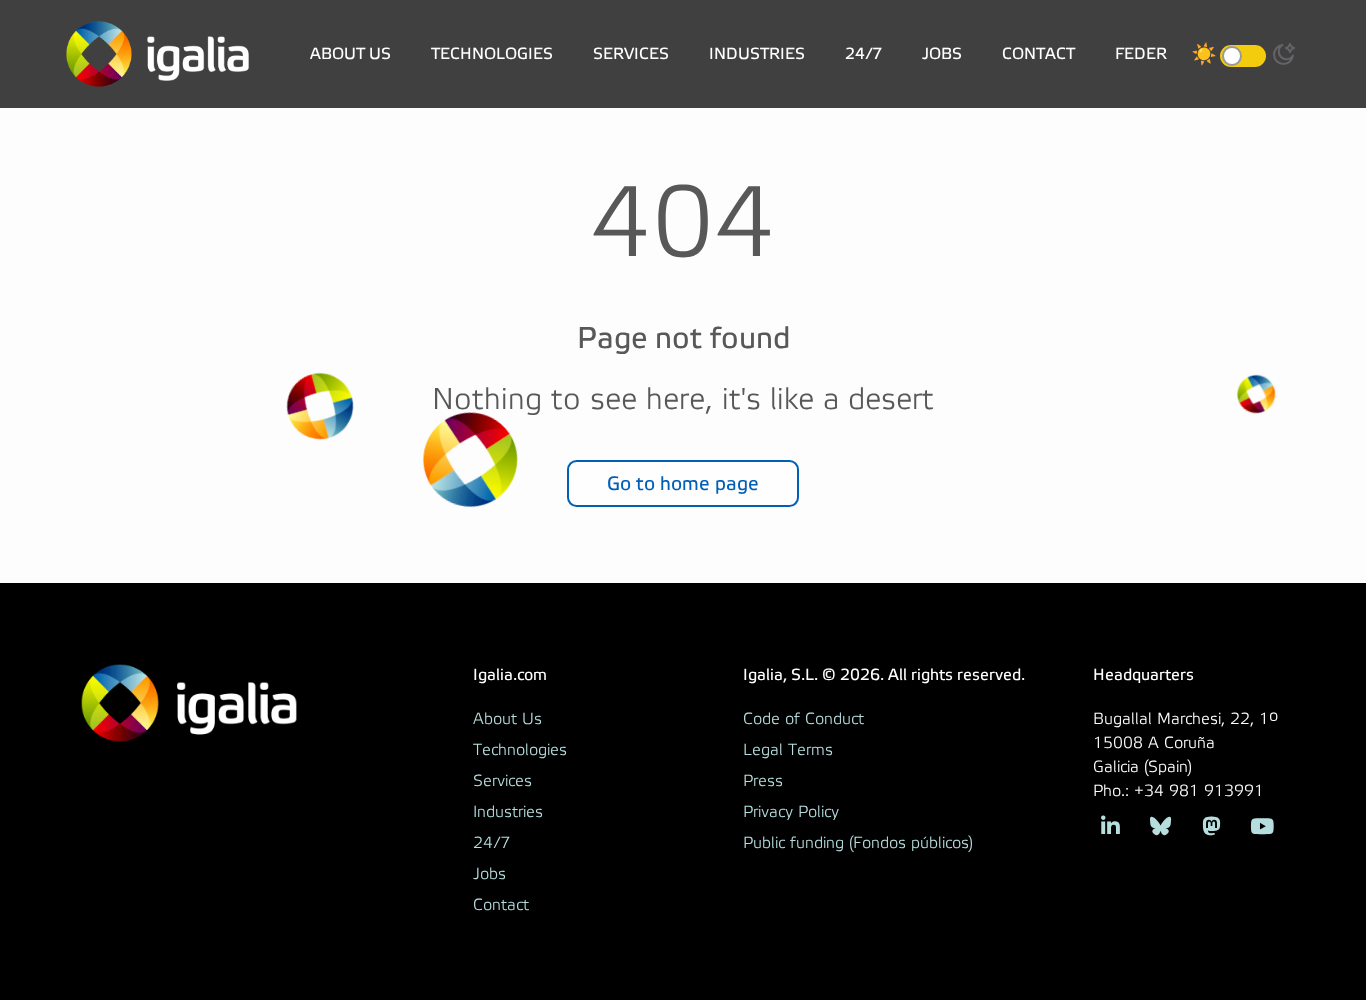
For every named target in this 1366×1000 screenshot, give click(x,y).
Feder (1141, 53)
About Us (350, 53)
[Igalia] (157, 54)
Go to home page (683, 483)
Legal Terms (788, 750)
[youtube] (1261, 824)
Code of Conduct (803, 719)
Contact (1038, 53)
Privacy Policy (791, 812)
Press (763, 781)
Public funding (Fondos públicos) (858, 843)
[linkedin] (1110, 824)
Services (631, 53)
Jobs (942, 53)
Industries (757, 53)
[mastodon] (1211, 824)
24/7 (863, 53)
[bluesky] (1160, 824)
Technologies (492, 53)
